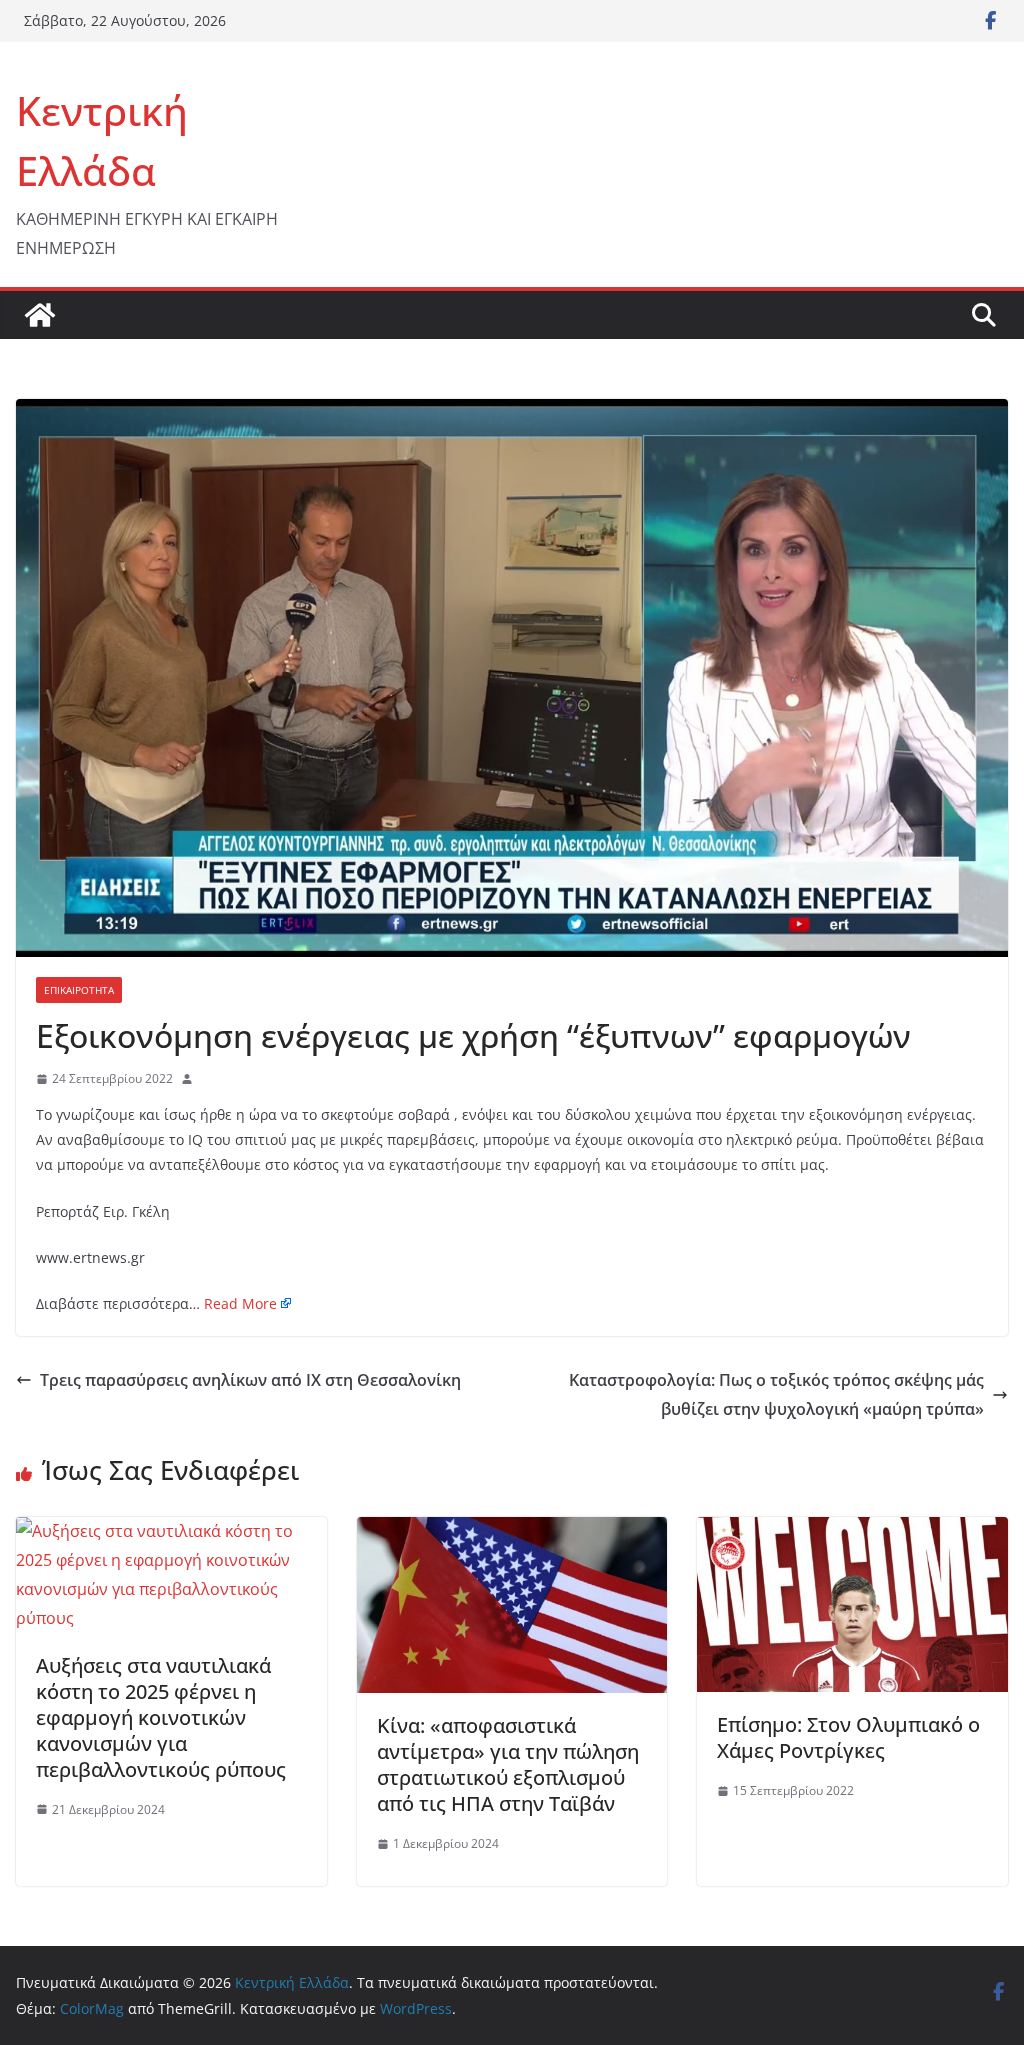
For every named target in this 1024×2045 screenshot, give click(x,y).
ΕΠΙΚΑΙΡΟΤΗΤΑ (79, 990)
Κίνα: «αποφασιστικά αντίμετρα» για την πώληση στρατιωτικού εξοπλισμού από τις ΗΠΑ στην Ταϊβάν (508, 1764)
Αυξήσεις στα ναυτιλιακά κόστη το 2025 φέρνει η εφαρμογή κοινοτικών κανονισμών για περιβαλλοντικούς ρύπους (161, 1717)
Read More (240, 1303)
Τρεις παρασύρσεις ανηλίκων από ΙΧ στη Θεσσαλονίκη (250, 1380)
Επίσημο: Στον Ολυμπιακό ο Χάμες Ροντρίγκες (848, 1737)
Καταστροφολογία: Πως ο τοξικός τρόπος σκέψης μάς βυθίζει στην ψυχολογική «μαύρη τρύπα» (776, 1394)
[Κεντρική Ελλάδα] (40, 315)
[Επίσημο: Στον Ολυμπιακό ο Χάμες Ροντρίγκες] (852, 1531)
